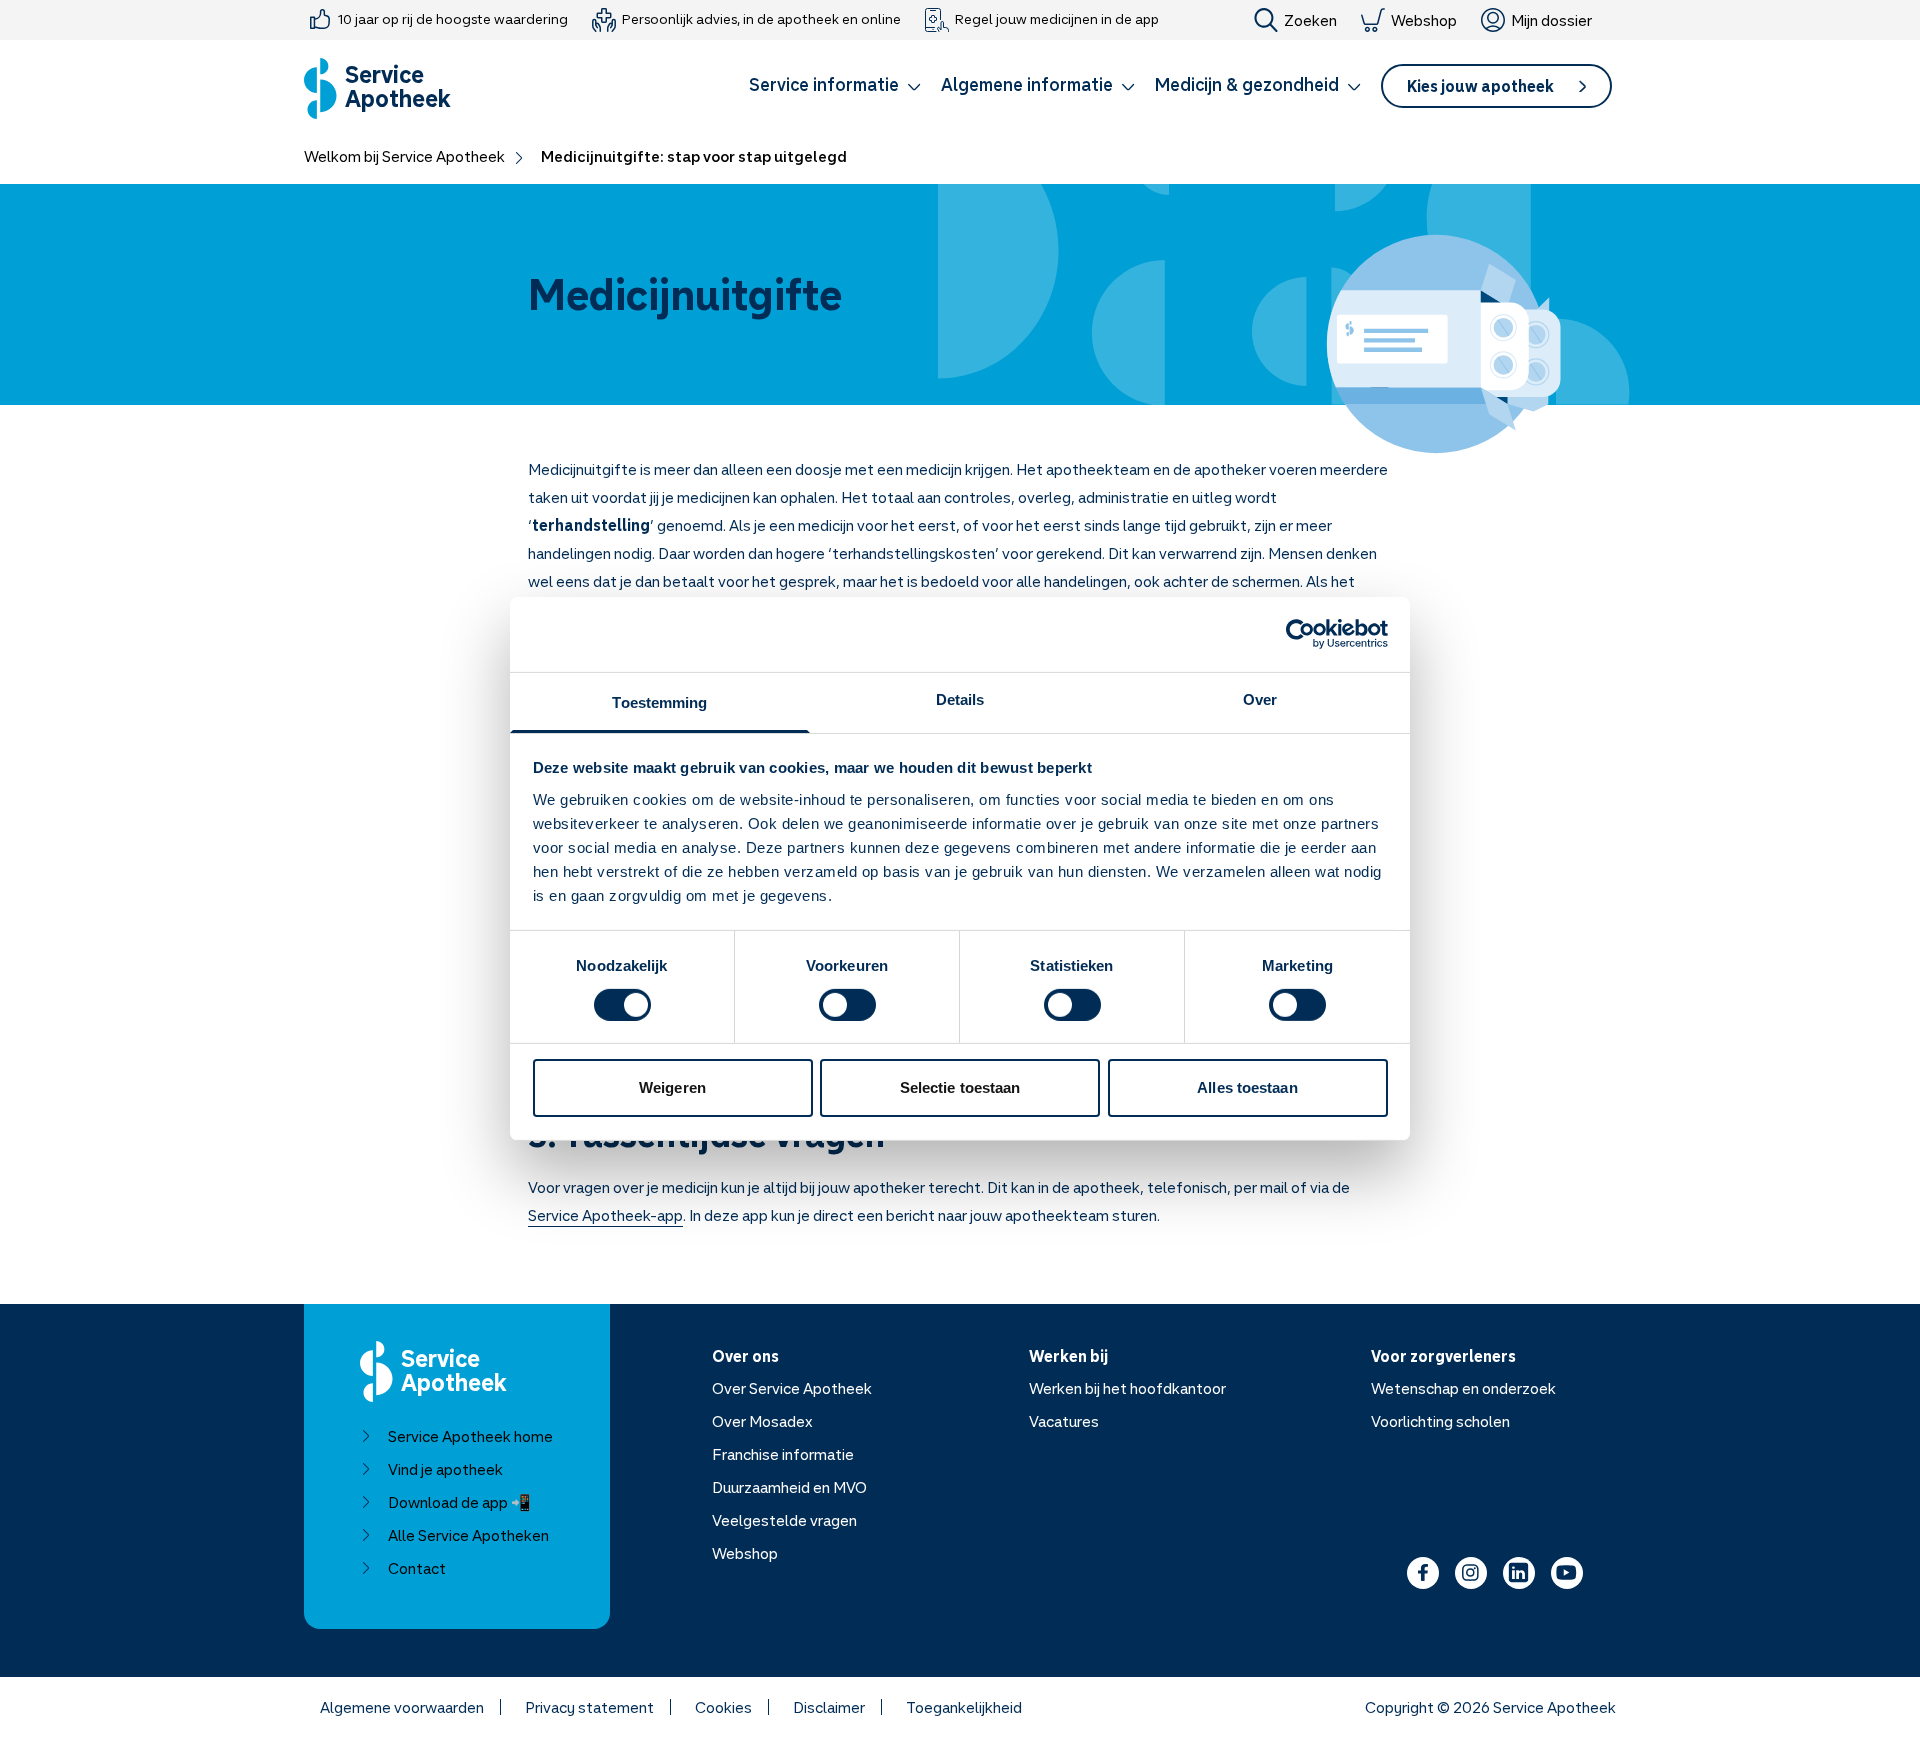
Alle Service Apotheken (468, 1535)
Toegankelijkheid (964, 1707)
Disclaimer (829, 1707)
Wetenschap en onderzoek (1463, 1388)
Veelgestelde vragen (784, 1520)
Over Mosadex (762, 1421)
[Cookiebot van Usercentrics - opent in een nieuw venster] (1300, 634)
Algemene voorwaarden (402, 1707)
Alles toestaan (1247, 1087)
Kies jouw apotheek (1480, 86)
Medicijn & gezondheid (1247, 84)
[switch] (847, 1005)
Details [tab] (960, 698)
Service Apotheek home (470, 1436)
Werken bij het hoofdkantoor (1127, 1388)
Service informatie (824, 84)
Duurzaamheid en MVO (789, 1487)
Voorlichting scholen (1440, 1421)
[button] (835, 88)
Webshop (1424, 20)
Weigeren (672, 1087)
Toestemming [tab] (659, 701)
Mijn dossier (1551, 20)
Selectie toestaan (960, 1087)
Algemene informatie (1027, 84)
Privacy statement (589, 1707)
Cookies (723, 1707)
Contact (417, 1568)
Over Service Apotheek (792, 1388)
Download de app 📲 (459, 1502)
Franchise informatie (783, 1454)
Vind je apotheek (445, 1469)
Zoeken (1310, 20)
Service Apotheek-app (605, 1215)
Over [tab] (1260, 698)
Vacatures (1064, 1421)
